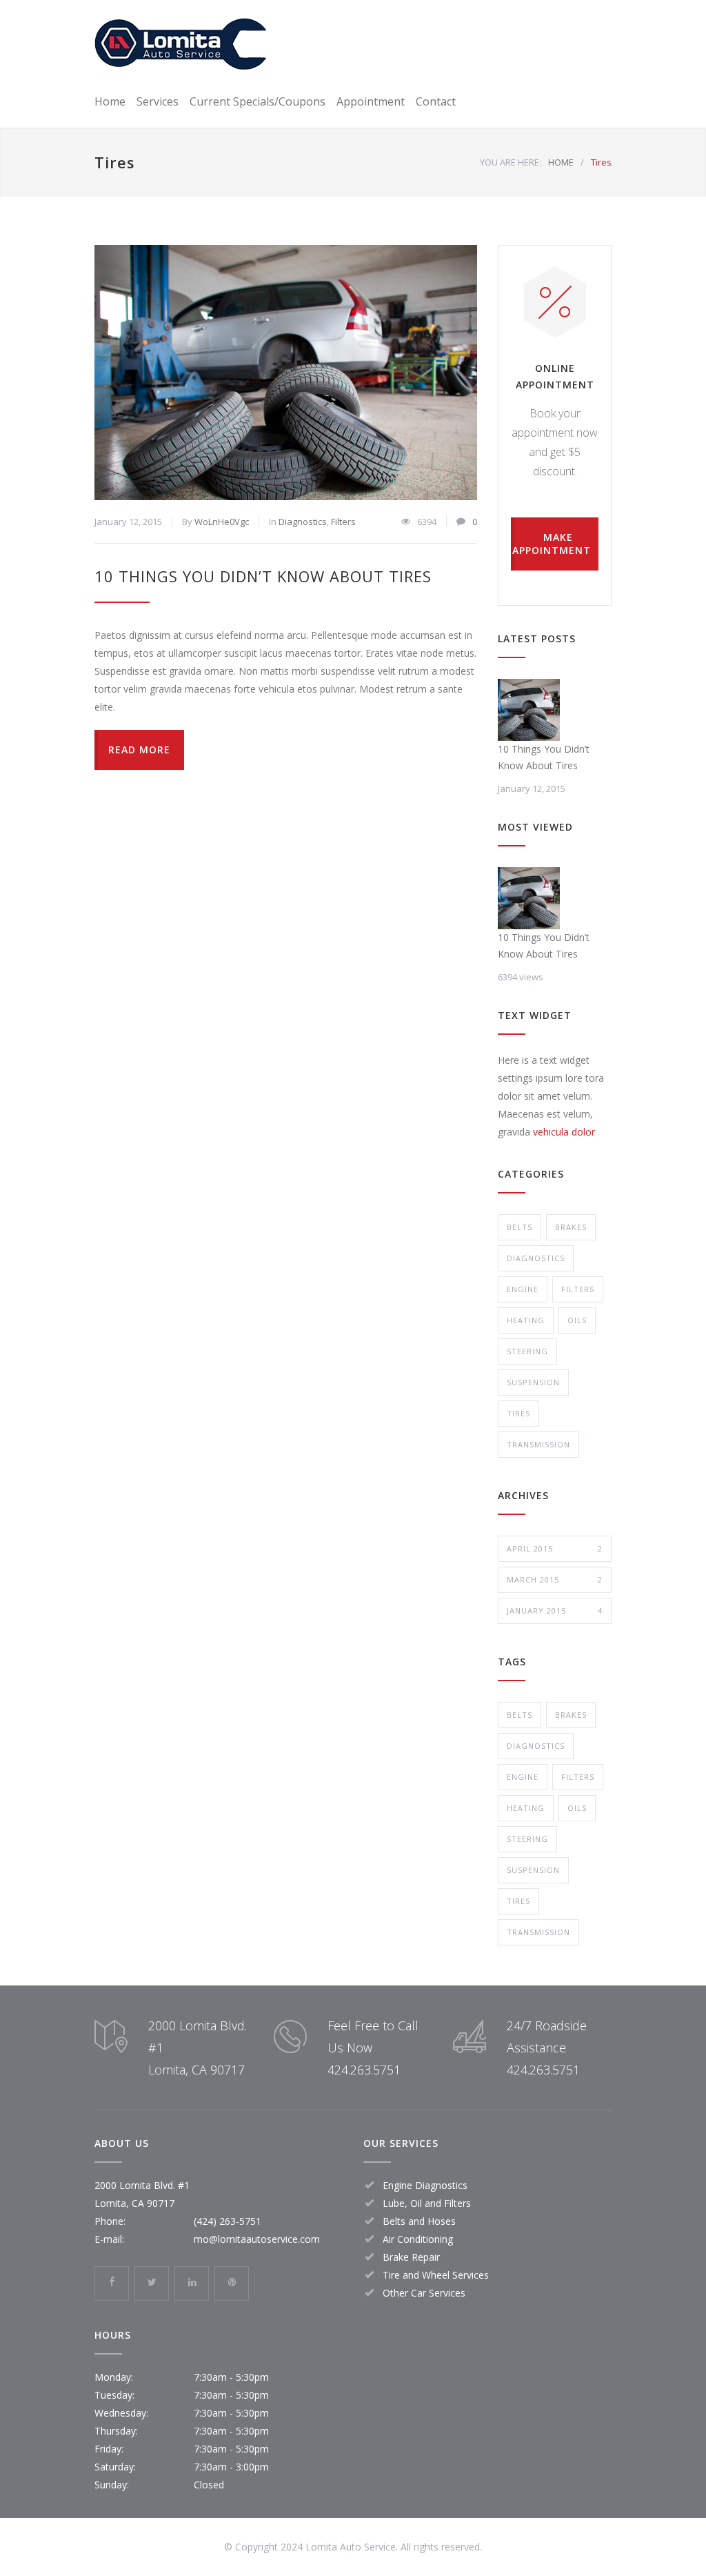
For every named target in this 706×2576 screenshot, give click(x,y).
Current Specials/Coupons (258, 101)
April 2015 (555, 1548)
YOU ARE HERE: (511, 162)
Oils (577, 1320)
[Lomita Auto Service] (181, 44)
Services (158, 101)
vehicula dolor (564, 1132)
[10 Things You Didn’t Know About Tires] (286, 373)
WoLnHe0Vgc (222, 522)
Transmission (538, 1444)
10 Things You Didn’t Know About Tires (263, 576)
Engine (523, 1289)
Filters (343, 522)
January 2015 (555, 1611)
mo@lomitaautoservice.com (257, 2239)
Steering (527, 1351)
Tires (518, 1413)
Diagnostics (303, 522)
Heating (526, 1320)
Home (110, 101)
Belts (520, 1227)
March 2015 (555, 1579)
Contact (436, 101)
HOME (561, 162)
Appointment (371, 101)
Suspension (533, 1382)
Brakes (571, 1227)
